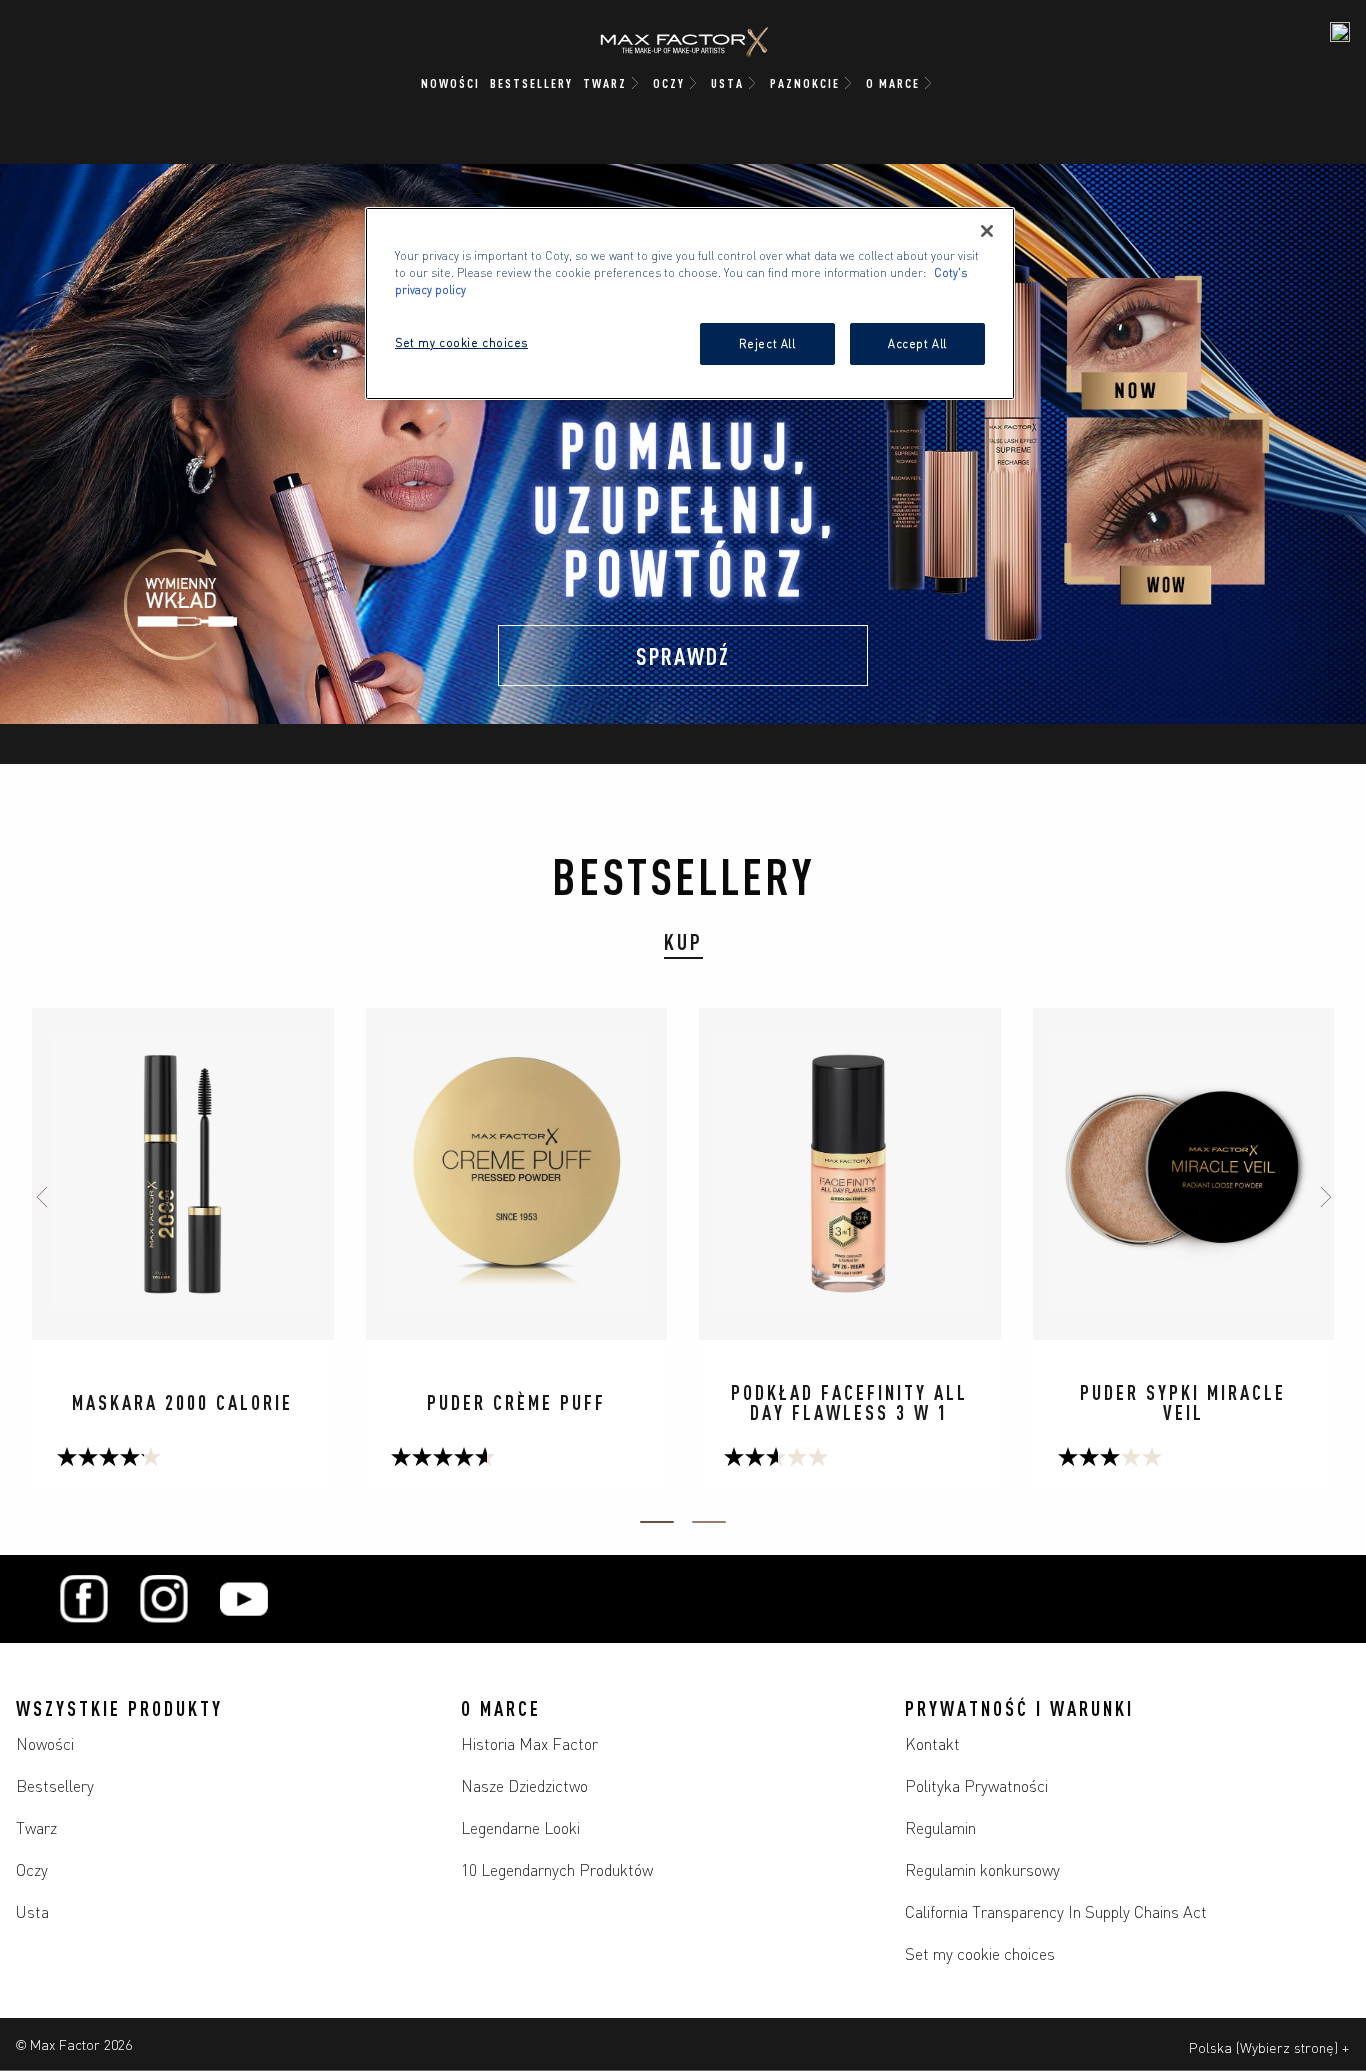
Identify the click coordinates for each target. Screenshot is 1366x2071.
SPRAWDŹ (683, 655)
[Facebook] (84, 1599)
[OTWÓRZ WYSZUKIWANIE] (1340, 32)
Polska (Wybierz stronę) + (1269, 2047)
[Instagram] (164, 1599)
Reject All (767, 343)
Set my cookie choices (980, 1953)
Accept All (917, 343)
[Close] (987, 231)
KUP (683, 940)
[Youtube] (244, 1599)
